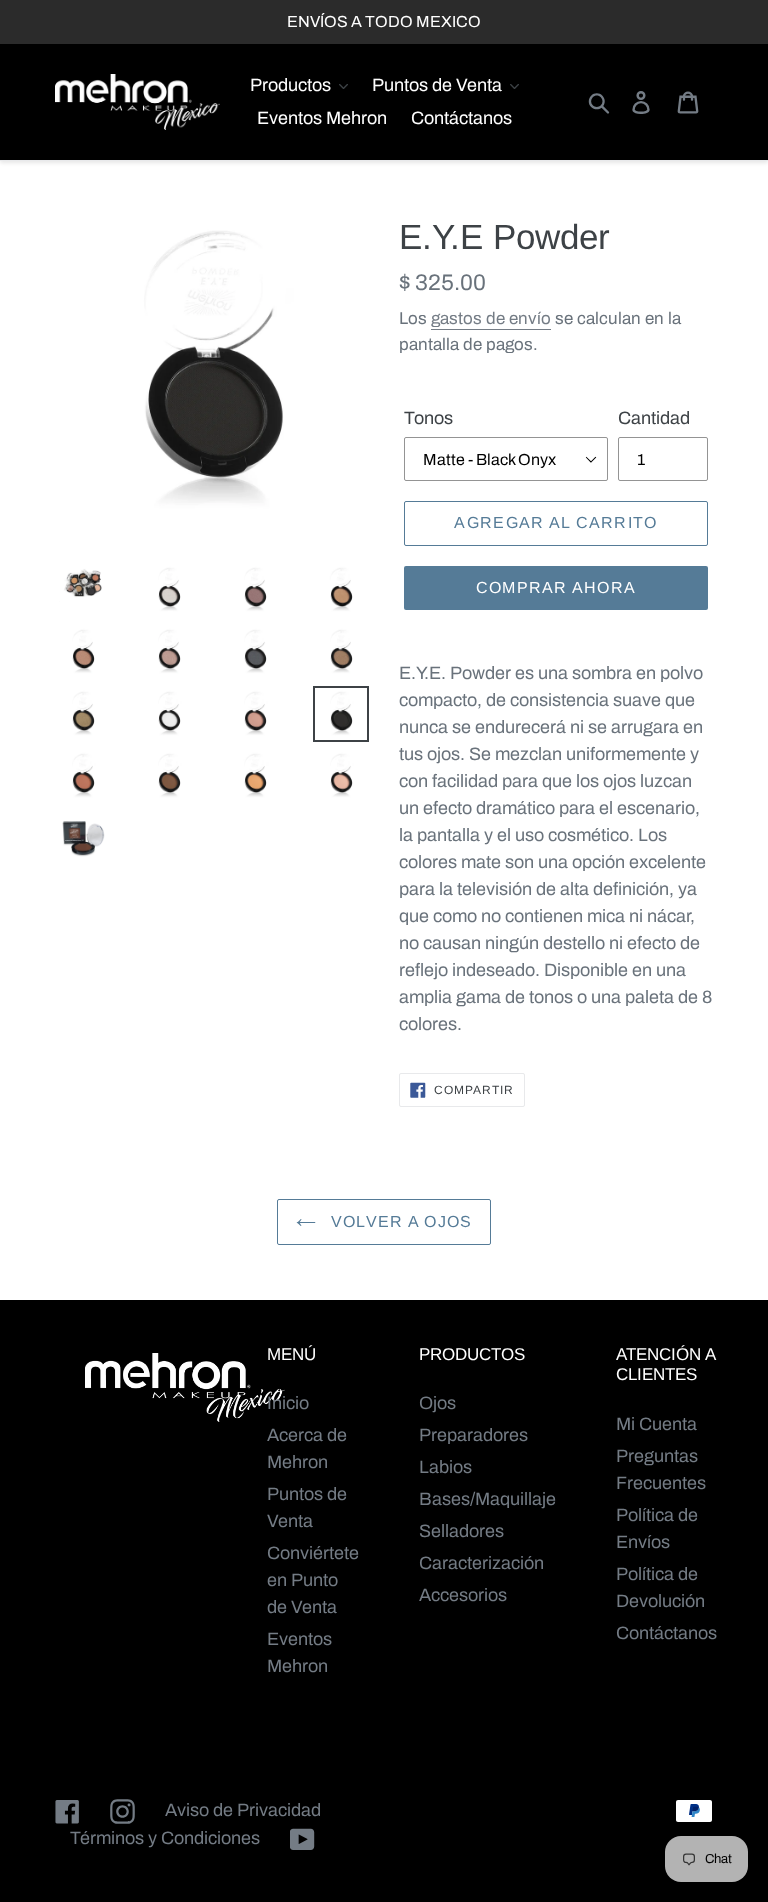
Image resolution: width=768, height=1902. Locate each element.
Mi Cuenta (656, 1424)
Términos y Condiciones (165, 1838)
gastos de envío (491, 318)
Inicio (288, 1403)
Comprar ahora (556, 587)
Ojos (437, 1403)
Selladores (461, 1531)
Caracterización (481, 1563)
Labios (445, 1467)
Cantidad (654, 418)
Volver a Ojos (399, 1221)
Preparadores (473, 1435)
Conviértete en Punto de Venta (313, 1580)
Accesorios (463, 1595)
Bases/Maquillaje (487, 1499)
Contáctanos (666, 1633)
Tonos (428, 418)
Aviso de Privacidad (243, 1810)
